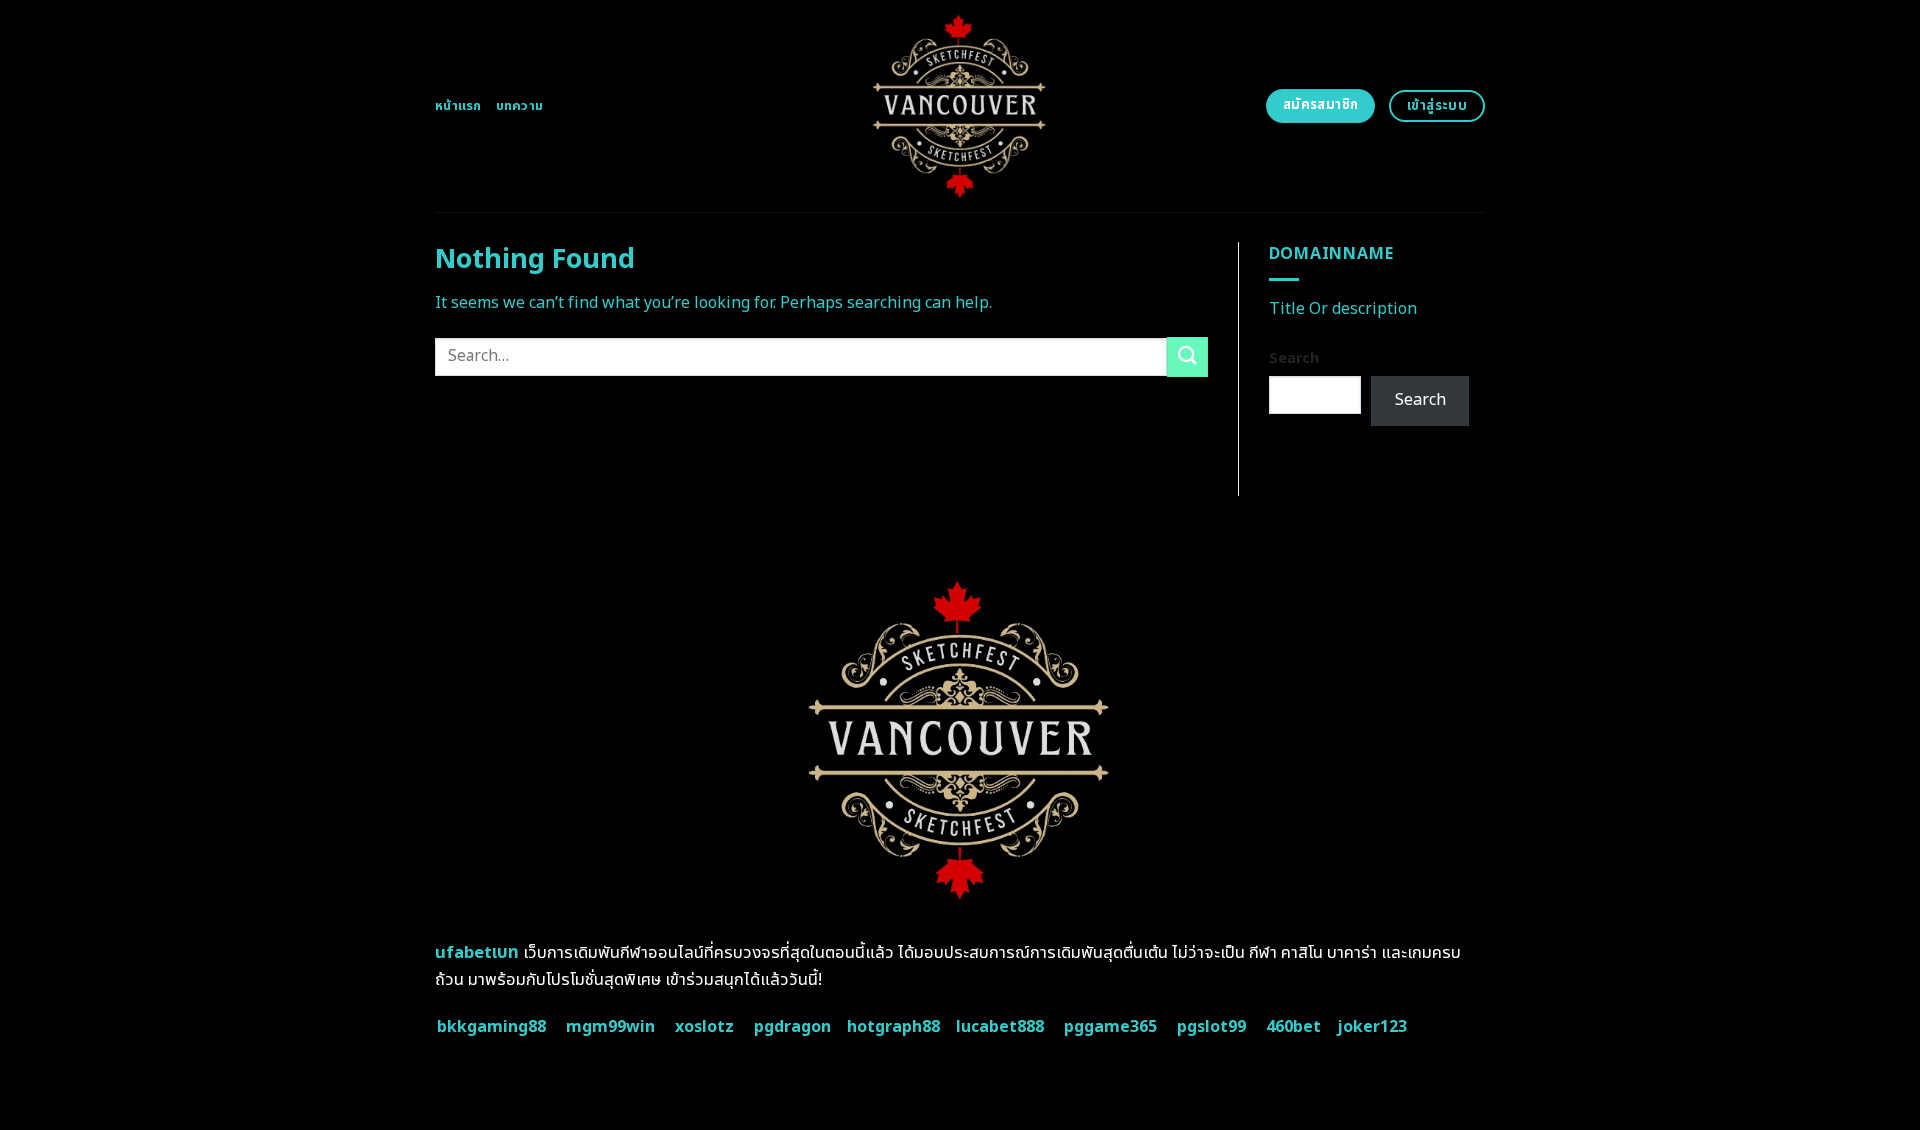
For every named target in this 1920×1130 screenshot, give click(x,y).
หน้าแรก (458, 106)
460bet (1293, 1027)
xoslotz (704, 1027)
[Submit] (1187, 356)
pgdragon (792, 1027)
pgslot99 (1211, 1027)
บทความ (520, 106)
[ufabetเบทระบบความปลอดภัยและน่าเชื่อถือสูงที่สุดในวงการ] (960, 106)
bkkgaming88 (491, 1027)
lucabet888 (1000, 1027)
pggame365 (1110, 1027)
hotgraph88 (893, 1027)
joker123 (1372, 1027)
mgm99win (610, 1027)
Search (1294, 358)
